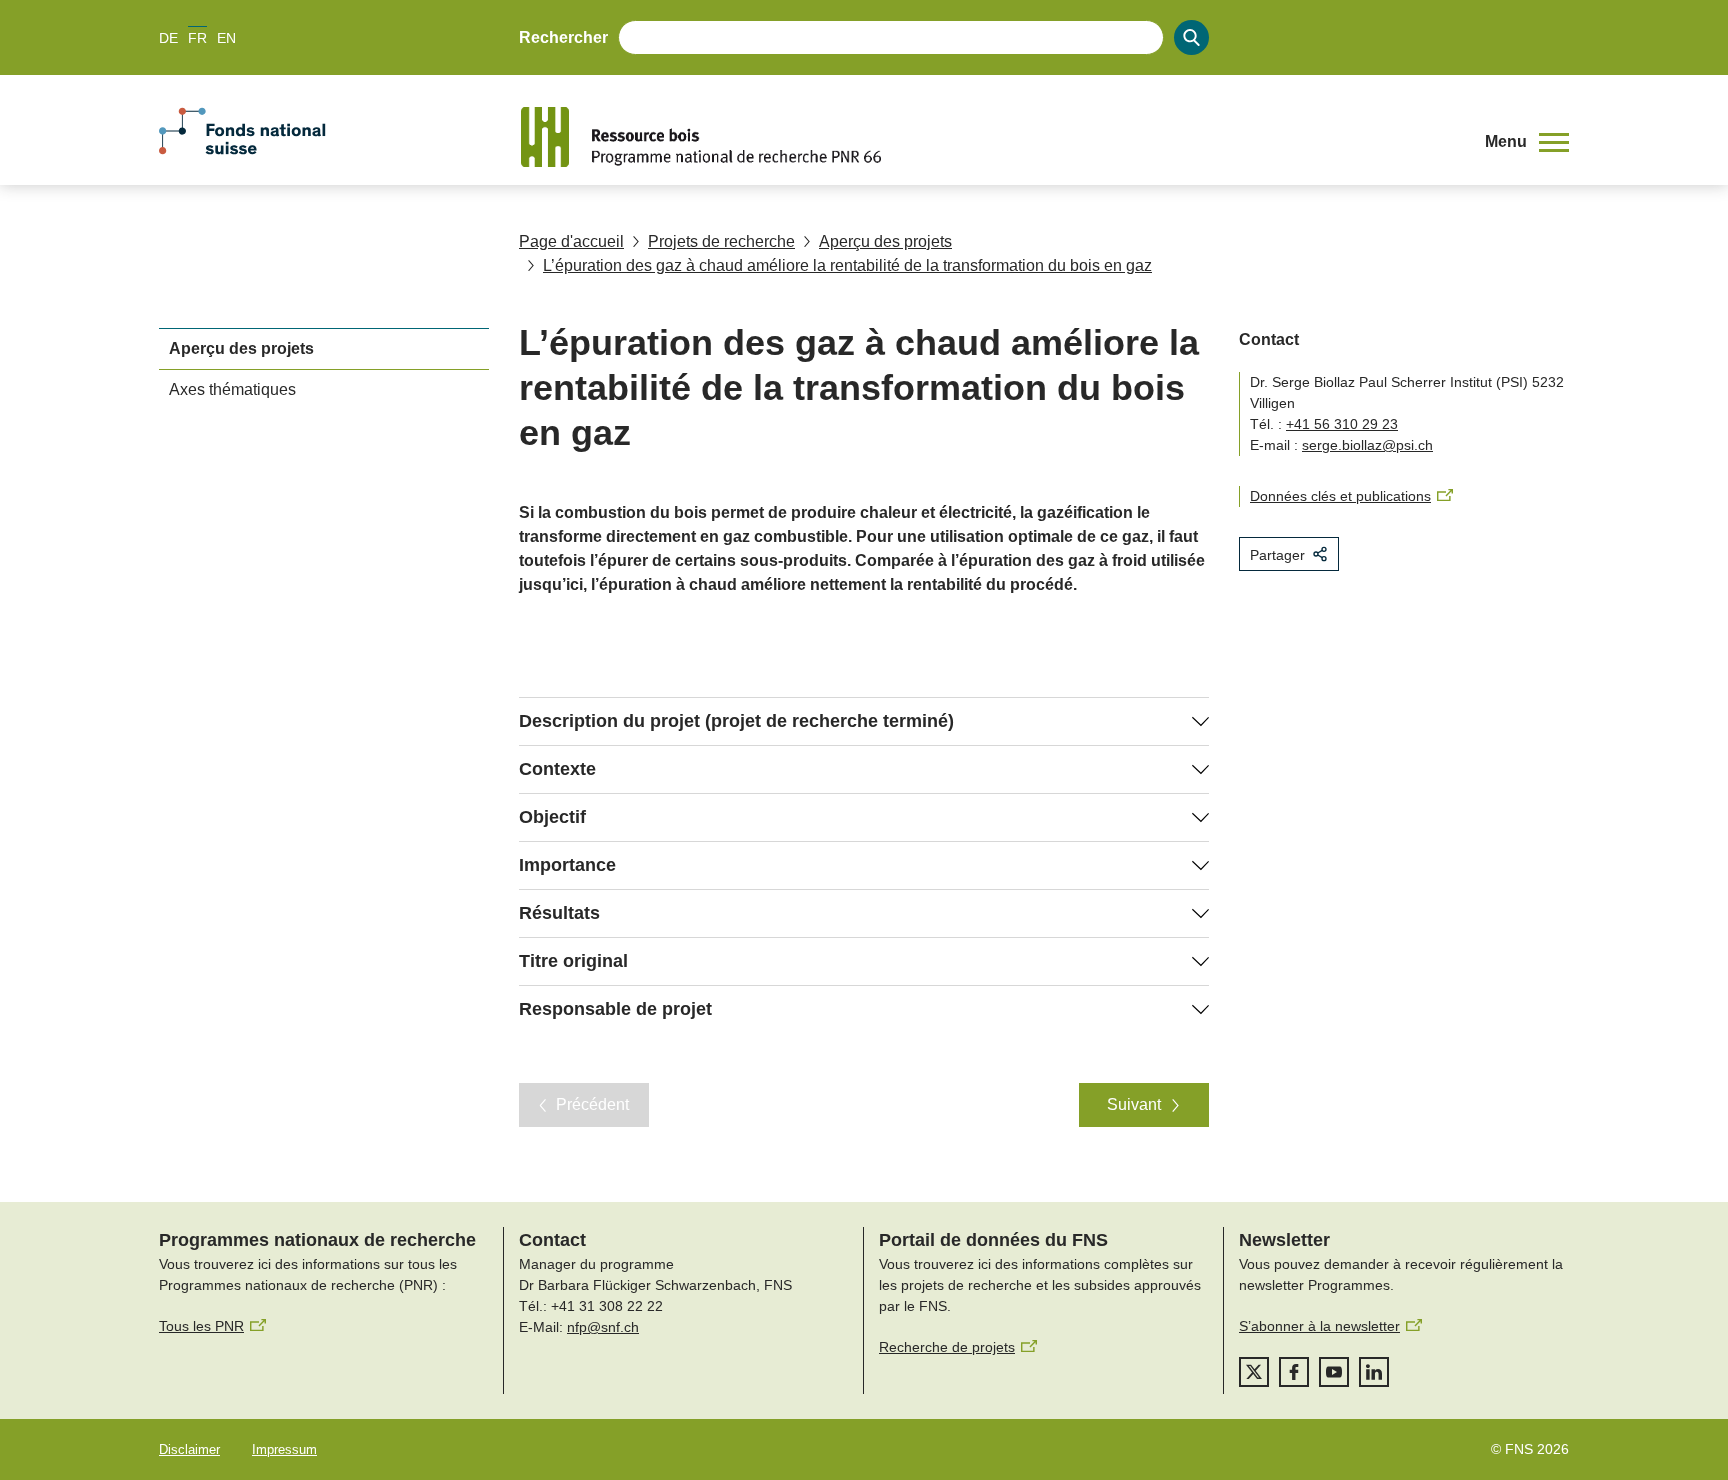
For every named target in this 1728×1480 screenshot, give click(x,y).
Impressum (284, 1449)
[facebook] (1294, 1372)
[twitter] (1254, 1372)
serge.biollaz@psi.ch (1367, 445)
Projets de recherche (721, 241)
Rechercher (563, 37)
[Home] (988, 137)
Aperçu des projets (885, 241)
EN (226, 38)
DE (168, 38)
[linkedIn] (1374, 1372)
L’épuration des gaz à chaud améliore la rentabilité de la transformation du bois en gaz (847, 265)
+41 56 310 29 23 (1342, 424)
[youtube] (1334, 1372)
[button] (1527, 142)
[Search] (1191, 37)
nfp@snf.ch (603, 1327)
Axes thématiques (232, 389)
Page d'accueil (571, 241)
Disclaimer (189, 1449)
